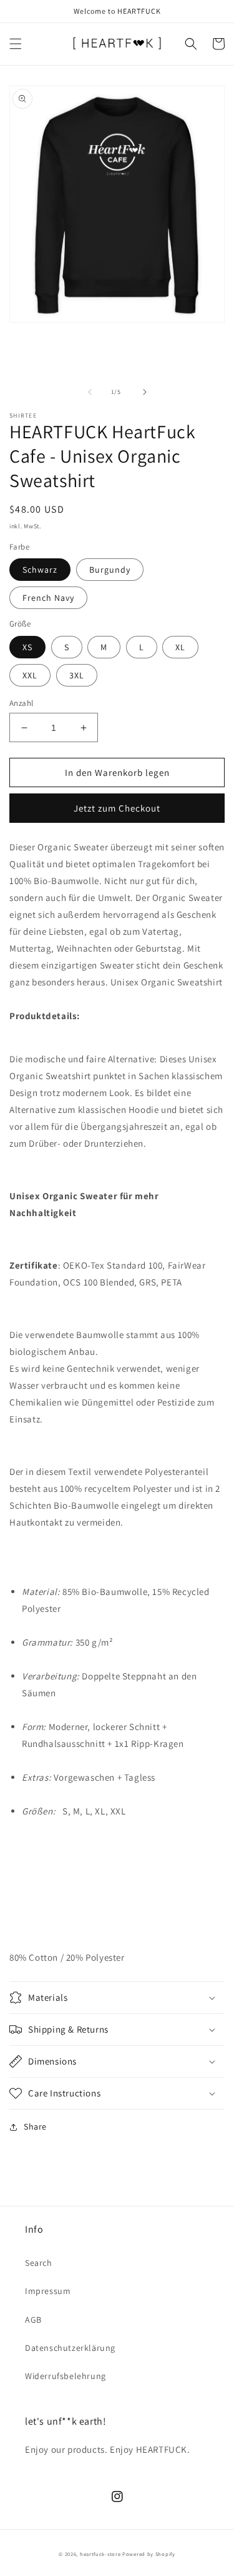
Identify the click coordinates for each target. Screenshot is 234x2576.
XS (27, 647)
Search (39, 2263)
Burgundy (110, 570)
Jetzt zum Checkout (117, 808)
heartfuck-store (100, 2554)
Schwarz (40, 570)
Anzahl (21, 703)
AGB (33, 2320)
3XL (77, 675)
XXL (30, 675)
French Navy (48, 598)
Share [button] (35, 2126)
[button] (16, 44)
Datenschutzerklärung (70, 2348)
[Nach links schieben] (90, 392)
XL (180, 647)
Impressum (48, 2291)
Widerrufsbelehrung (66, 2376)
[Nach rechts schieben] (145, 392)
